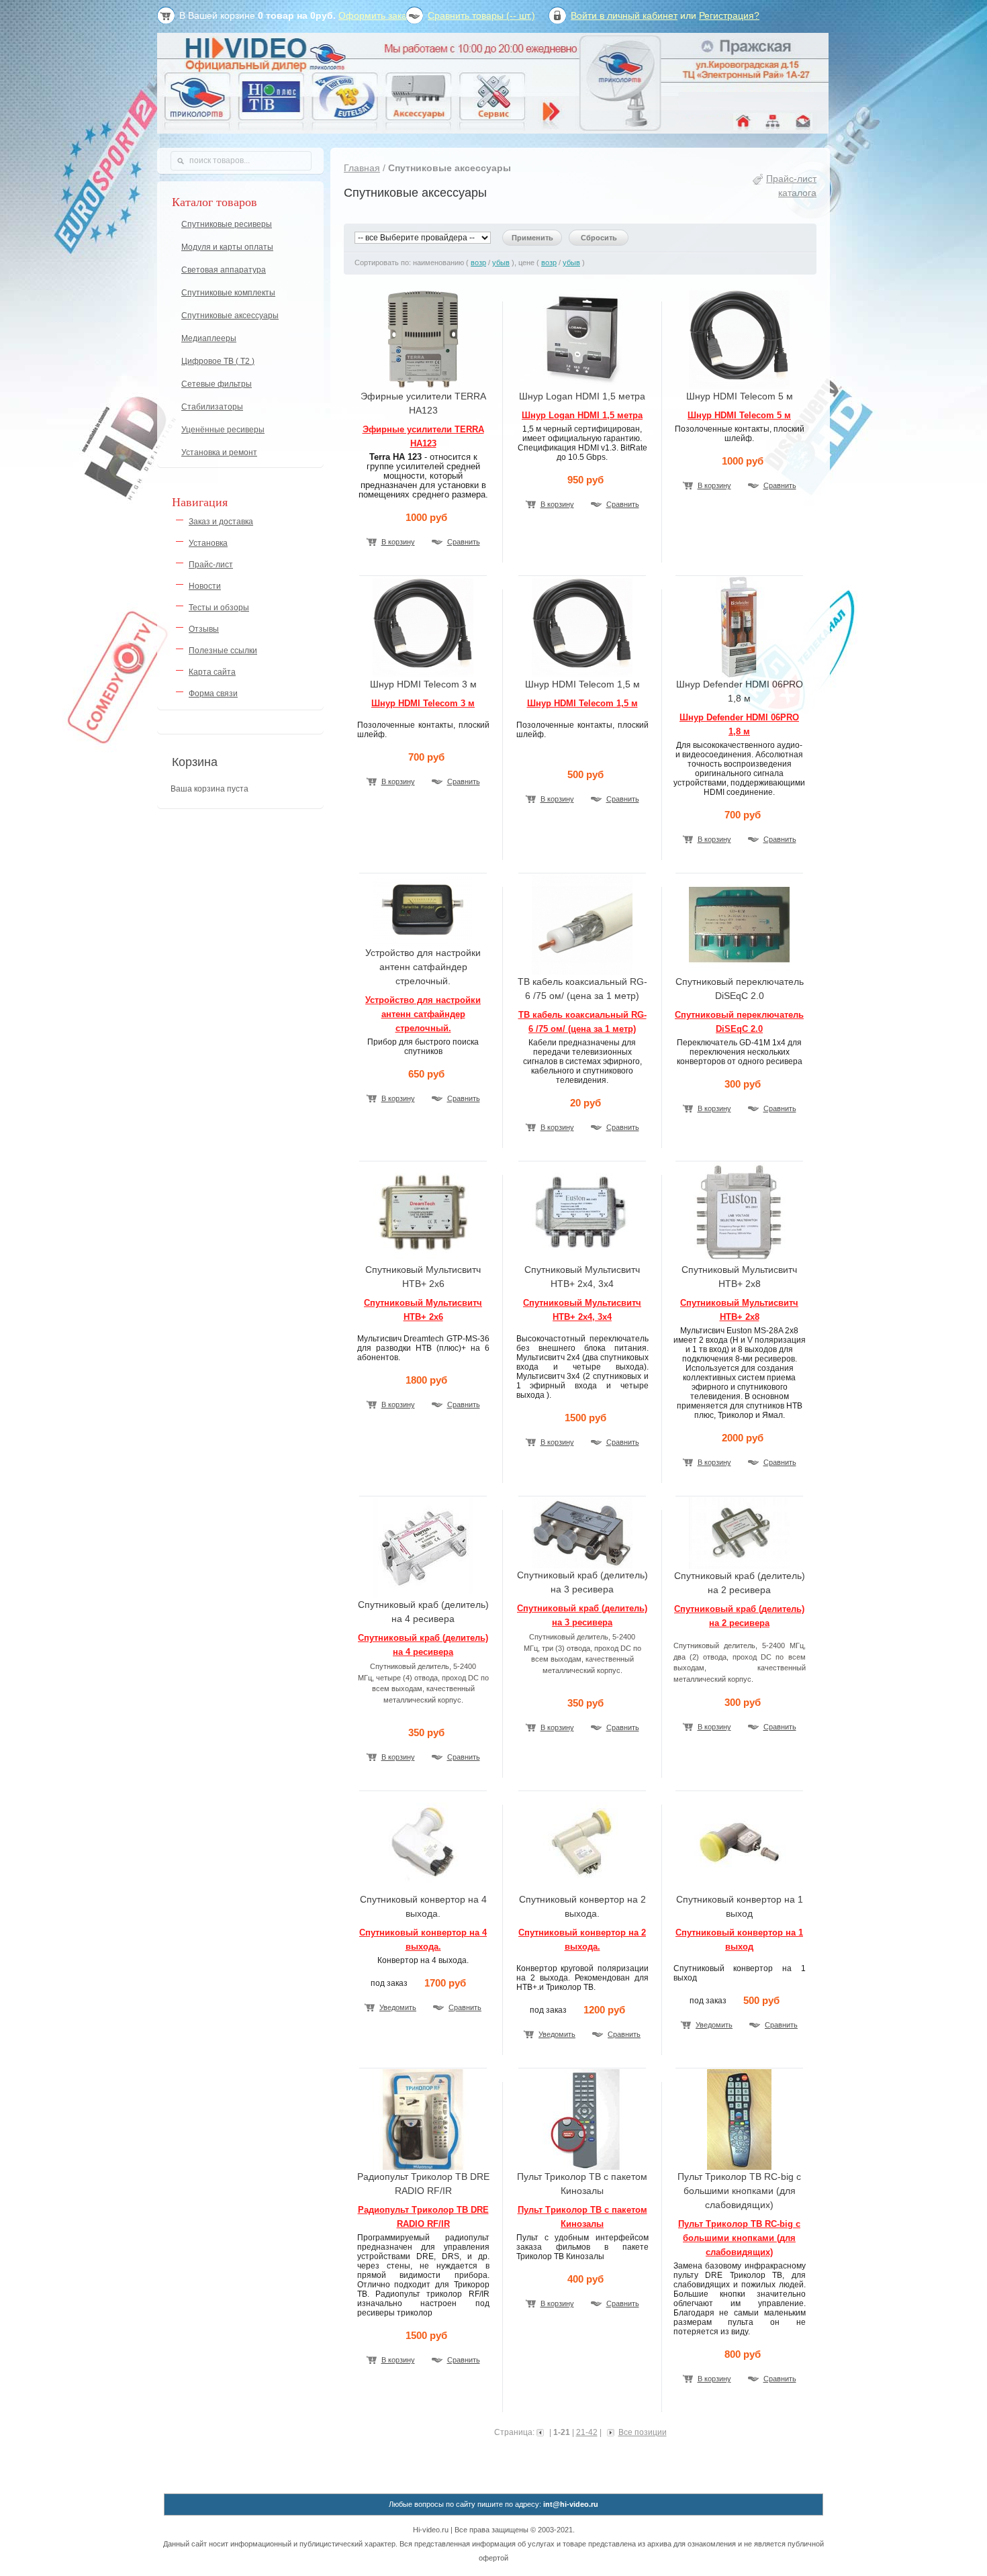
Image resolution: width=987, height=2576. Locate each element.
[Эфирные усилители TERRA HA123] (423, 386)
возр (478, 263)
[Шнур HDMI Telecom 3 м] (423, 674)
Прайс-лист (211, 565)
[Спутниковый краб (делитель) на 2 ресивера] (739, 1566)
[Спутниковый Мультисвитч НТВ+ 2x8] (739, 1259)
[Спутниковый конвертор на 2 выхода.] (582, 1889)
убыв (501, 263)
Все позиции (643, 2432)
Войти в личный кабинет (624, 15)
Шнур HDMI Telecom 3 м (423, 703)
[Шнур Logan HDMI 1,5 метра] (582, 386)
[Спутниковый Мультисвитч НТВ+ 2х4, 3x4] (582, 1259)
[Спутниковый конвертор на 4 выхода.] (423, 1889)
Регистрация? (729, 15)
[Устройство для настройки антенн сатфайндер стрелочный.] (423, 943)
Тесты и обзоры (219, 608)
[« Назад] (542, 2432)
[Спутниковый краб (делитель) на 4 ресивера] (423, 1594)
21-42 (587, 2432)
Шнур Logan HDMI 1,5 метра (582, 415)
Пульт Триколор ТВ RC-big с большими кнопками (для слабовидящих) (739, 2238)
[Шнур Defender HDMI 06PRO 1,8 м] (739, 674)
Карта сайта (212, 672)
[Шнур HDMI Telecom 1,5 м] (582, 674)
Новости (205, 586)
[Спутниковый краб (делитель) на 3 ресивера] (582, 1565)
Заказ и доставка (221, 522)
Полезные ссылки (223, 651)
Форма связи (213, 694)
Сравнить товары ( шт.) (481, 15)
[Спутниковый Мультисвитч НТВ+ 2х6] (423, 1259)
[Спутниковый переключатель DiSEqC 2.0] (739, 971)
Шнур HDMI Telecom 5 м (739, 415)
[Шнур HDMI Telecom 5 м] (739, 386)
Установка (208, 543)
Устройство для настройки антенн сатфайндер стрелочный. (423, 1014)
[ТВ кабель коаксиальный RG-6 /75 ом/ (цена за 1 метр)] (582, 971)
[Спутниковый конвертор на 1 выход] (739, 1889)
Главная (362, 168)
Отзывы (204, 629)
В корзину (398, 542)
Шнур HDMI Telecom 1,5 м (582, 703)
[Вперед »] (609, 2432)
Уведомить (398, 2007)
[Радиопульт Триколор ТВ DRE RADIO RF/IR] (423, 2166)
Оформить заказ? (377, 15)
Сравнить (464, 542)
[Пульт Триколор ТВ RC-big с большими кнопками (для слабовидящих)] (739, 2166)
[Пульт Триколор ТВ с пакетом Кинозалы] (582, 2166)
